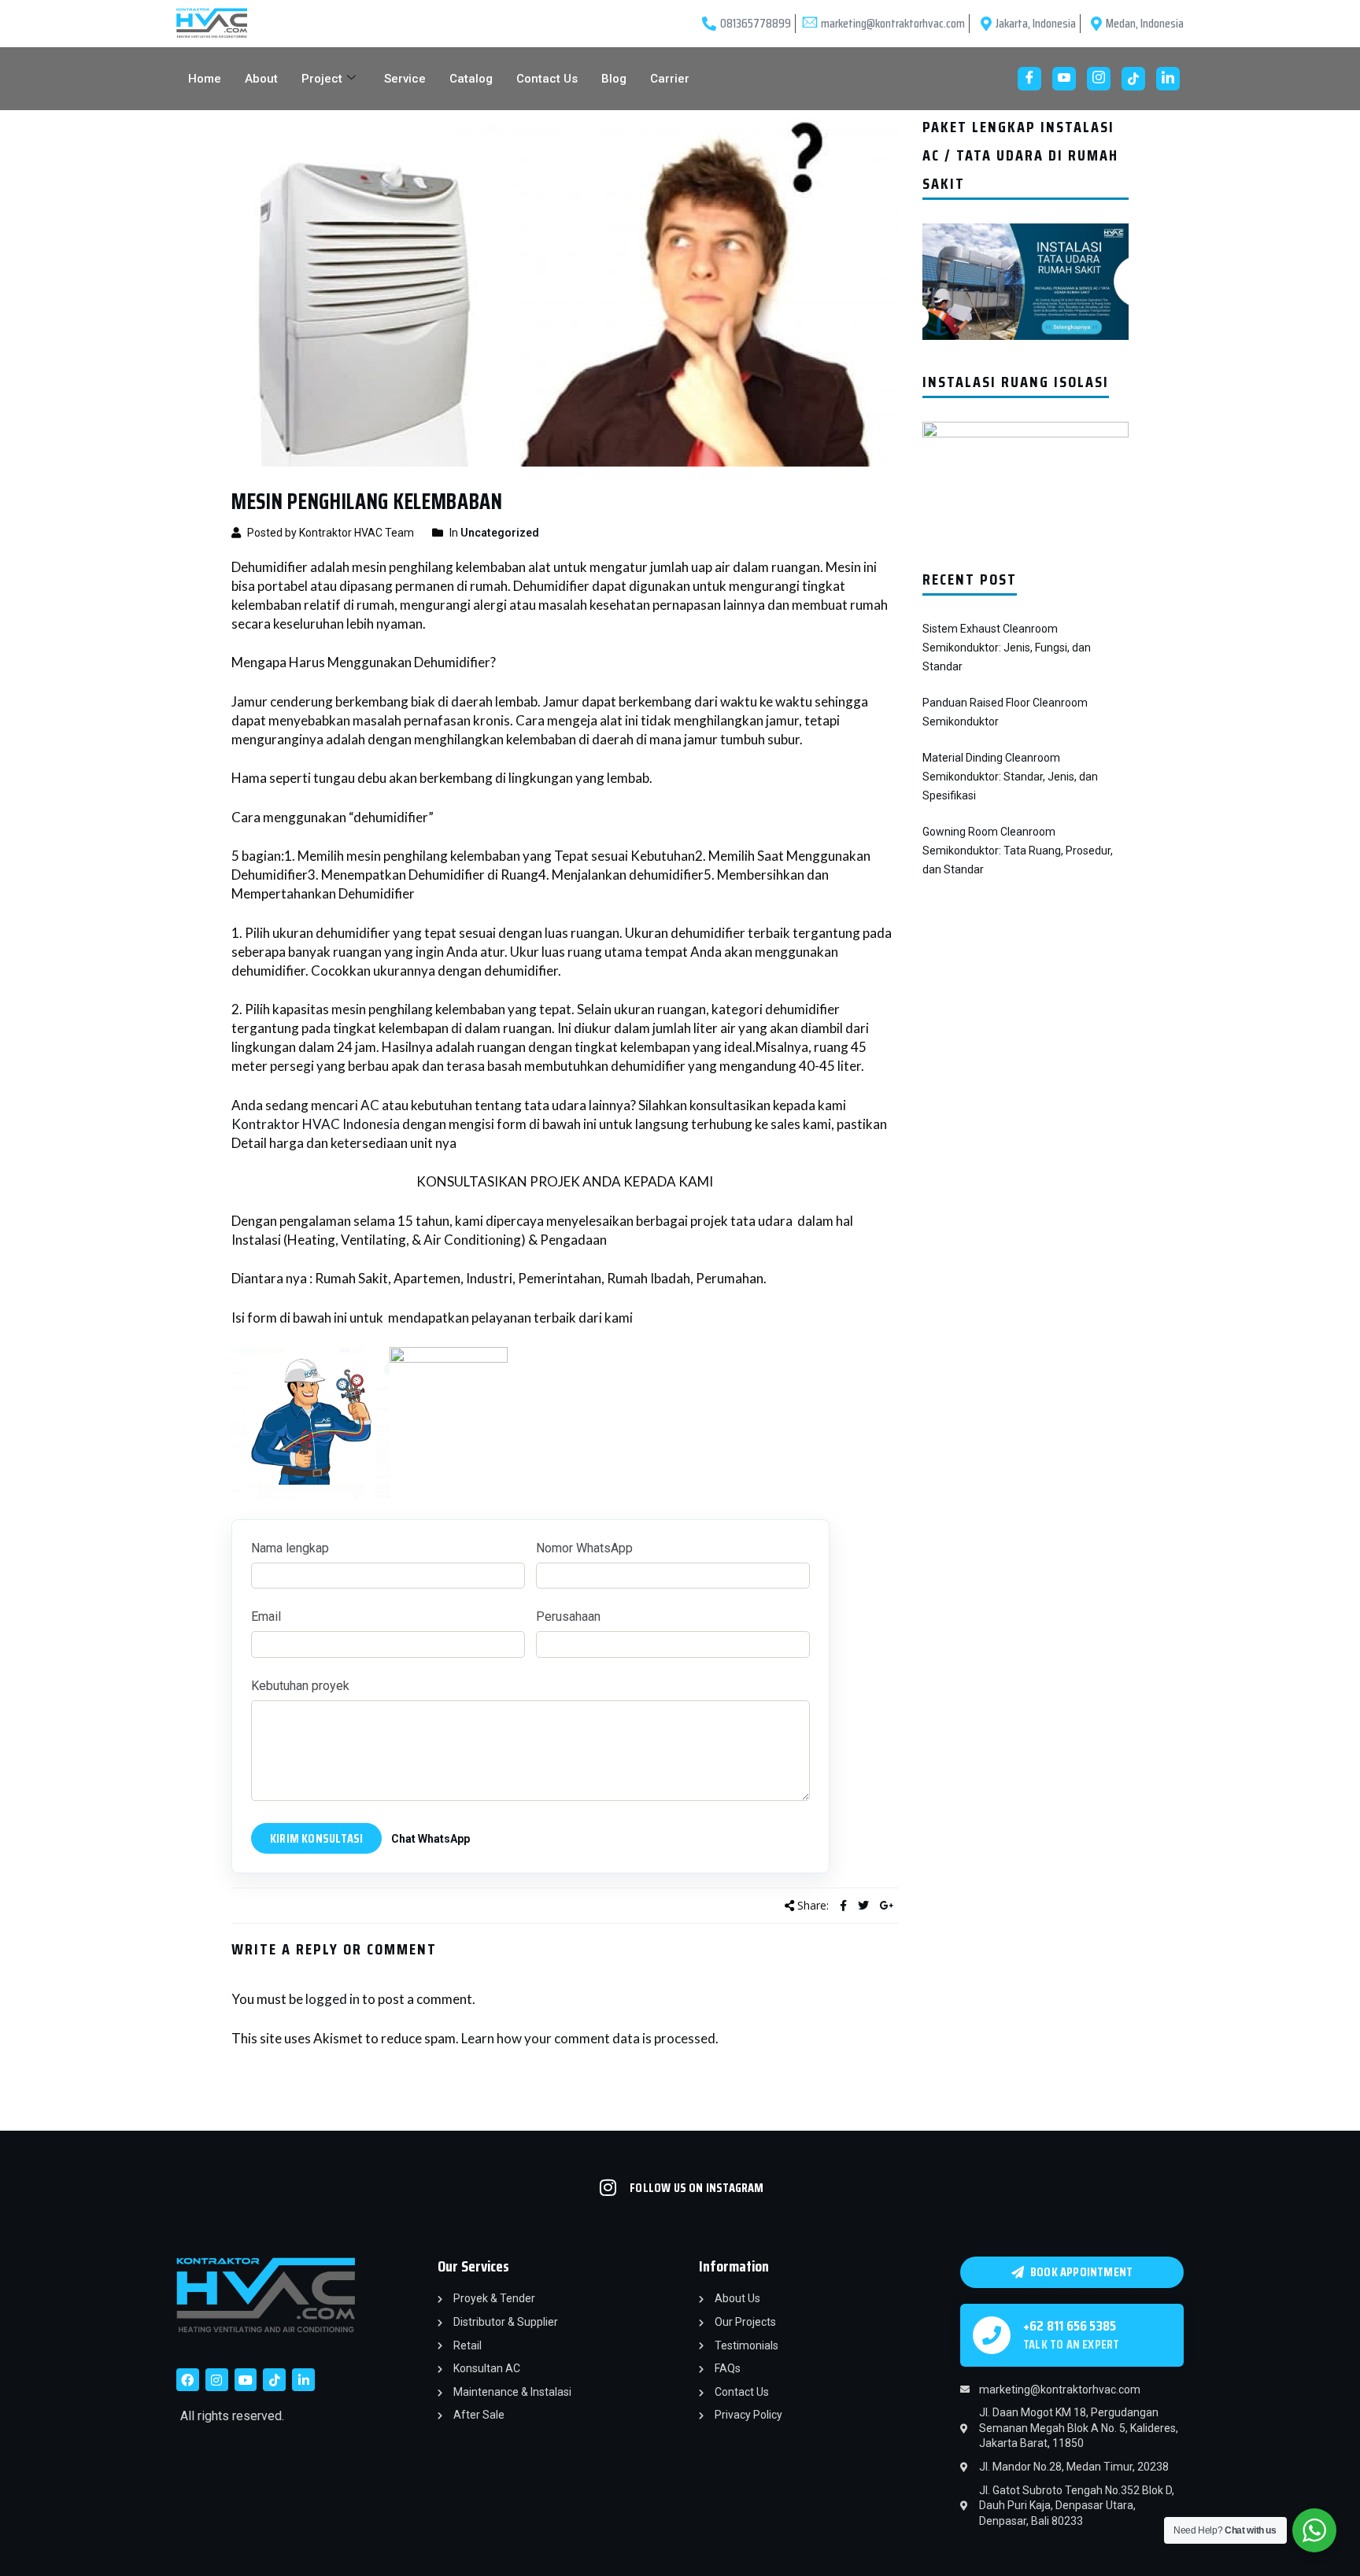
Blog (614, 79)
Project (322, 79)
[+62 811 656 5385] (992, 2335)
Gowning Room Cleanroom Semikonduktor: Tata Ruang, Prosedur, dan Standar (1018, 851)
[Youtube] (1064, 79)
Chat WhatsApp (431, 1839)
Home (205, 79)
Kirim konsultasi (316, 1838)
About (261, 79)
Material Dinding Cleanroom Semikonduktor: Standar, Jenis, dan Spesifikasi (1010, 777)
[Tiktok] (274, 2380)
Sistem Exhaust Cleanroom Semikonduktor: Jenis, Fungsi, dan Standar (1007, 648)
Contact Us (547, 79)
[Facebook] (1029, 79)
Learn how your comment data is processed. (590, 2038)
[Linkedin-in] (303, 2380)
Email (266, 1616)
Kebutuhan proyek (300, 1686)
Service (405, 79)
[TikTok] (1133, 79)
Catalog (471, 79)
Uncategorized (500, 533)
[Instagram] (1099, 79)
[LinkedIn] (1168, 79)
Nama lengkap (290, 1548)
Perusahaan (568, 1616)
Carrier (670, 79)
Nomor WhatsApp (584, 1548)
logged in (333, 1999)
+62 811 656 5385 (1070, 2326)
